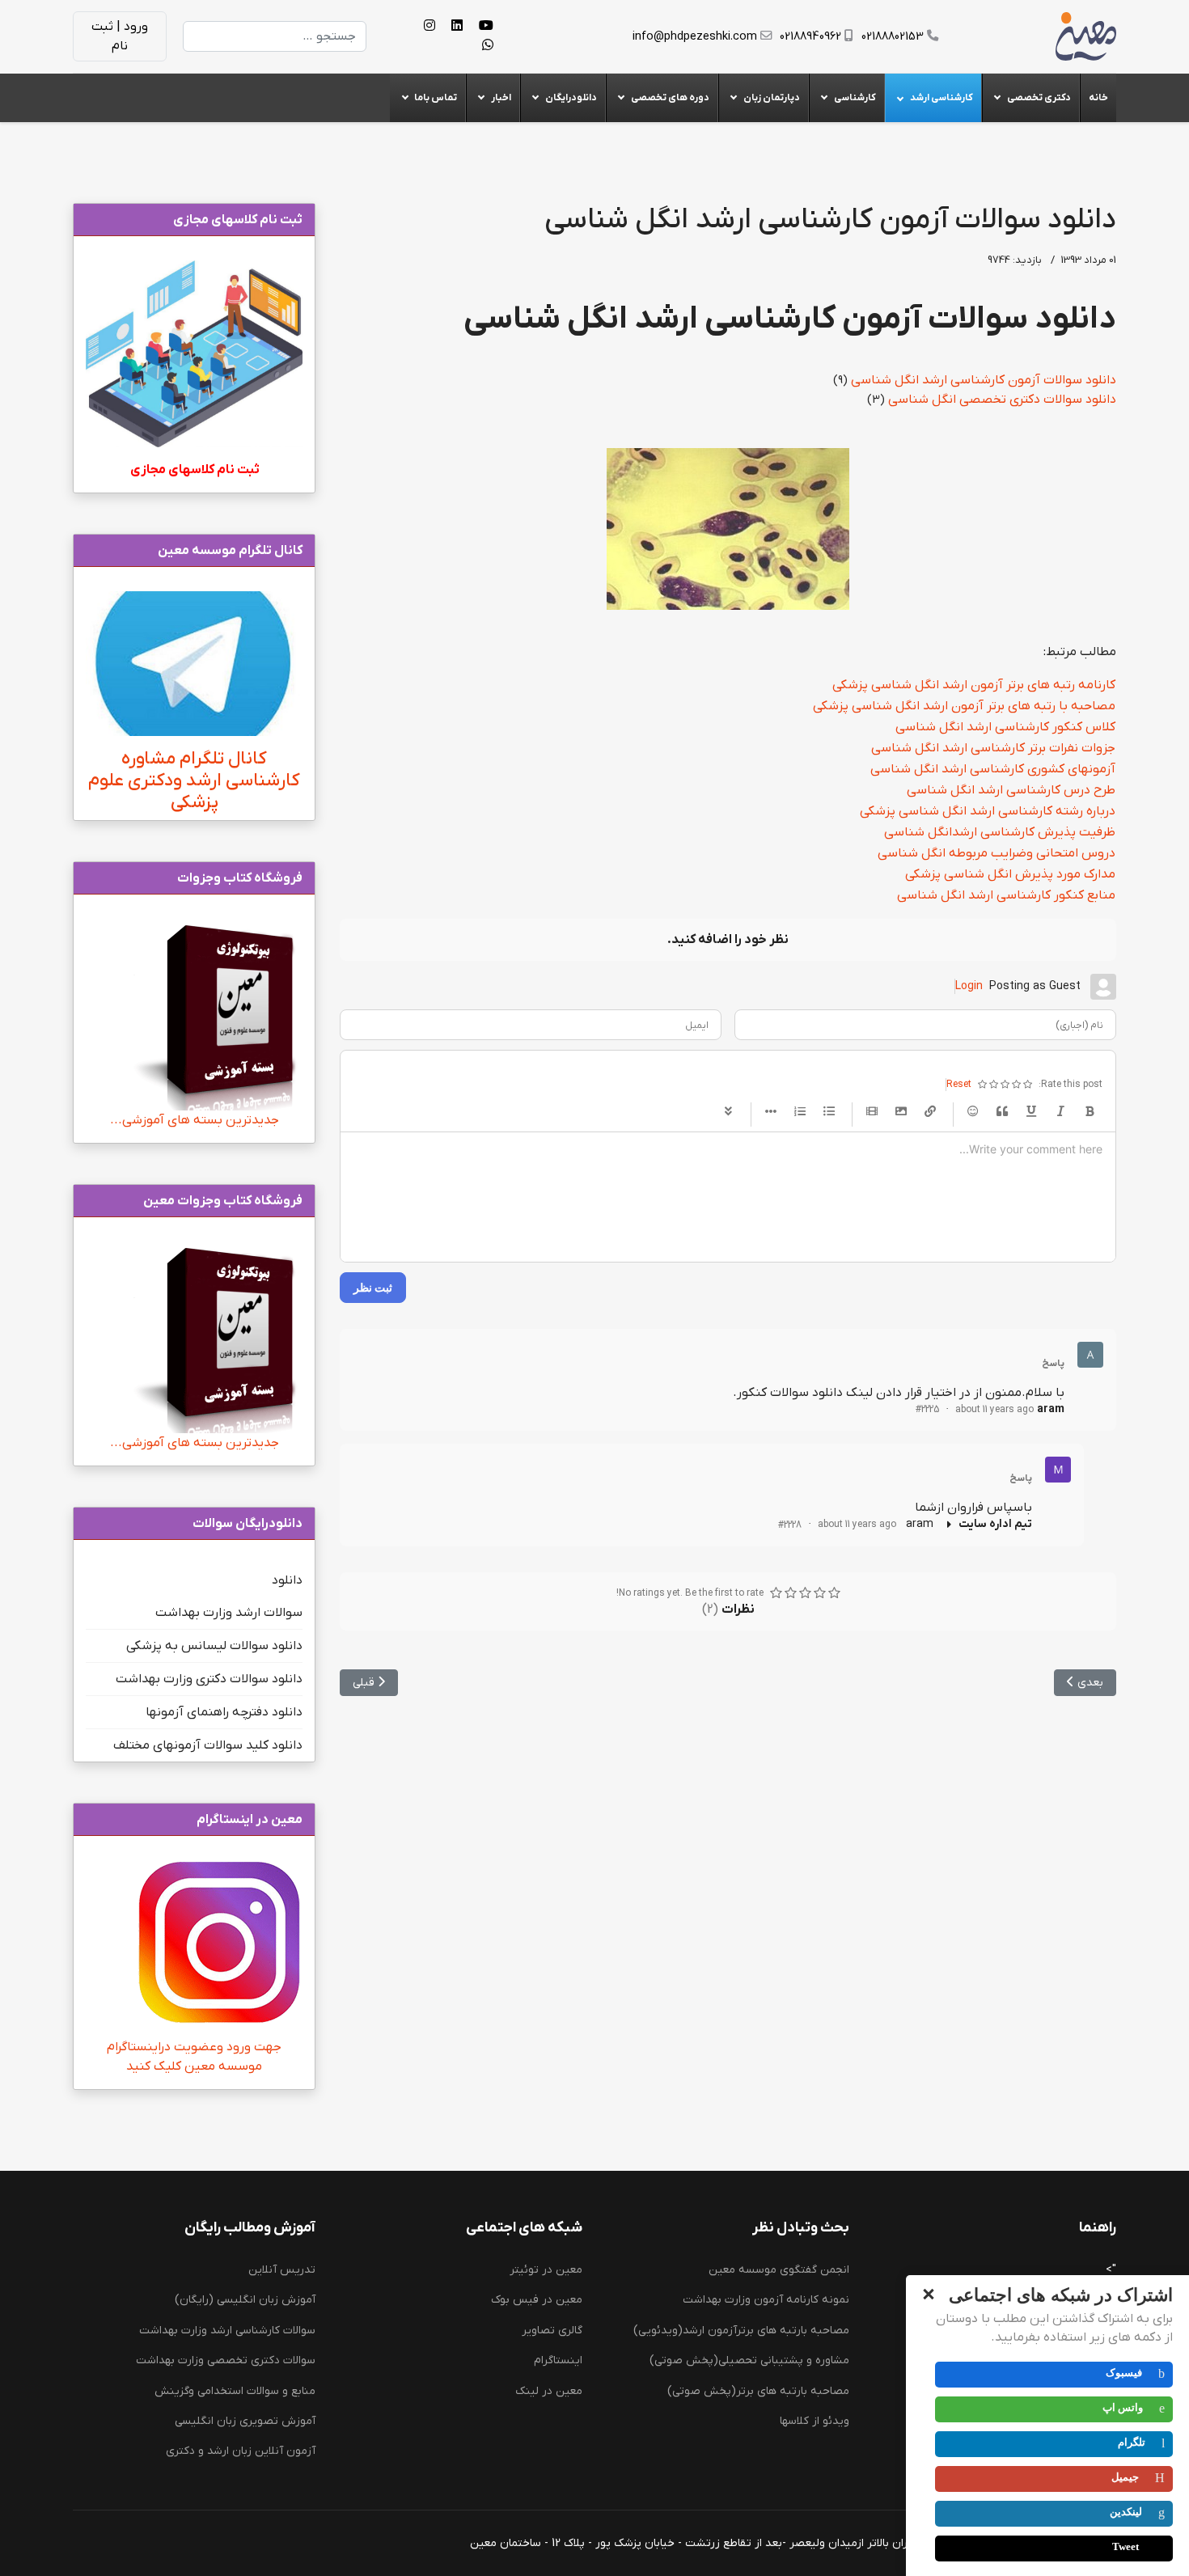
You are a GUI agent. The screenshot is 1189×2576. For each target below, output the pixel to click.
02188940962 (810, 37)
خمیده (1060, 1112)
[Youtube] (486, 27)
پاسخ (1053, 1364)
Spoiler (728, 1112)
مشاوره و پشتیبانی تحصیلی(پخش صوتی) (749, 2360)
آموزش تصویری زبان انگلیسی (245, 2421)
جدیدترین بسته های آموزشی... (195, 1120)
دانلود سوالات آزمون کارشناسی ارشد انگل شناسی (984, 380)
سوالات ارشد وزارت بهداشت (229, 1613)
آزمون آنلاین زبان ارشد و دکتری (241, 2451)
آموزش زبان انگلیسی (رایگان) (245, 2300)
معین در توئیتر (546, 2270)
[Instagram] (429, 27)
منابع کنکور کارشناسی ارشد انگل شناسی (1006, 895)
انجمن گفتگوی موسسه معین (779, 2270)
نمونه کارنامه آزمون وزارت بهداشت (766, 2300)
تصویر (901, 1112)
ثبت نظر (373, 1287)
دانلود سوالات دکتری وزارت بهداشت (209, 1679)
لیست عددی (800, 1112)
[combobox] (275, 36)
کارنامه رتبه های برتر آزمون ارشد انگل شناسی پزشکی (974, 685)
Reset (959, 1085)
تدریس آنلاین (282, 2270)
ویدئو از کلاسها (815, 2421)
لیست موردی (829, 1112)
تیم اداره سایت (995, 1524)
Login (969, 986)
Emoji (973, 1112)
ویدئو (872, 1112)
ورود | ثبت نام (120, 36)
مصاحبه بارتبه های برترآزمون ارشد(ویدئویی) (741, 2331)
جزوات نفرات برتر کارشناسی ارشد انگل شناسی (993, 748)
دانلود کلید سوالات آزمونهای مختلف (208, 1745)
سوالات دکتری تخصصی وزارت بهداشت (226, 2360)
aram (1051, 1409)
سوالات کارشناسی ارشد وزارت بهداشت (227, 2331)
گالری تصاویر (552, 2331)
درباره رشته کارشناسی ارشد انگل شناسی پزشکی (988, 811)
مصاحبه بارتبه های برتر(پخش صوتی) (758, 2391)
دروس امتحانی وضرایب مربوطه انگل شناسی (996, 853)
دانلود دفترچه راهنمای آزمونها (224, 1712)
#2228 (790, 1525)
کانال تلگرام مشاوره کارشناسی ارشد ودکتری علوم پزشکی (194, 781)
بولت (771, 1112)
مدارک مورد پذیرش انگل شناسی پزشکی (1010, 874)
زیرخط (1031, 1112)
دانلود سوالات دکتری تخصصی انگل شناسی (1002, 400)
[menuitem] (1098, 98)
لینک (930, 1112)
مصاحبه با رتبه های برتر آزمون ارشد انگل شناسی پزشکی (964, 706)
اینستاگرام (558, 2360)
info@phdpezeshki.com (695, 37)
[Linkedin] (457, 27)
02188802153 (893, 37)
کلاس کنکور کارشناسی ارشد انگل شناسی (1005, 727)
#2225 (927, 1410)
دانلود (287, 1580)
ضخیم (1090, 1112)
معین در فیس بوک (537, 2300)
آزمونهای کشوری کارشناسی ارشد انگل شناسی (993, 769)
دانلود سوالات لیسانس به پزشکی (214, 1646)
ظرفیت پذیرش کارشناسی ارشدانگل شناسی (1000, 832)
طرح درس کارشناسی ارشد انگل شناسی (1011, 790)
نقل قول (1002, 1112)
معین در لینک (549, 2391)
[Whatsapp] (488, 46)
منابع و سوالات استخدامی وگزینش (235, 2391)
